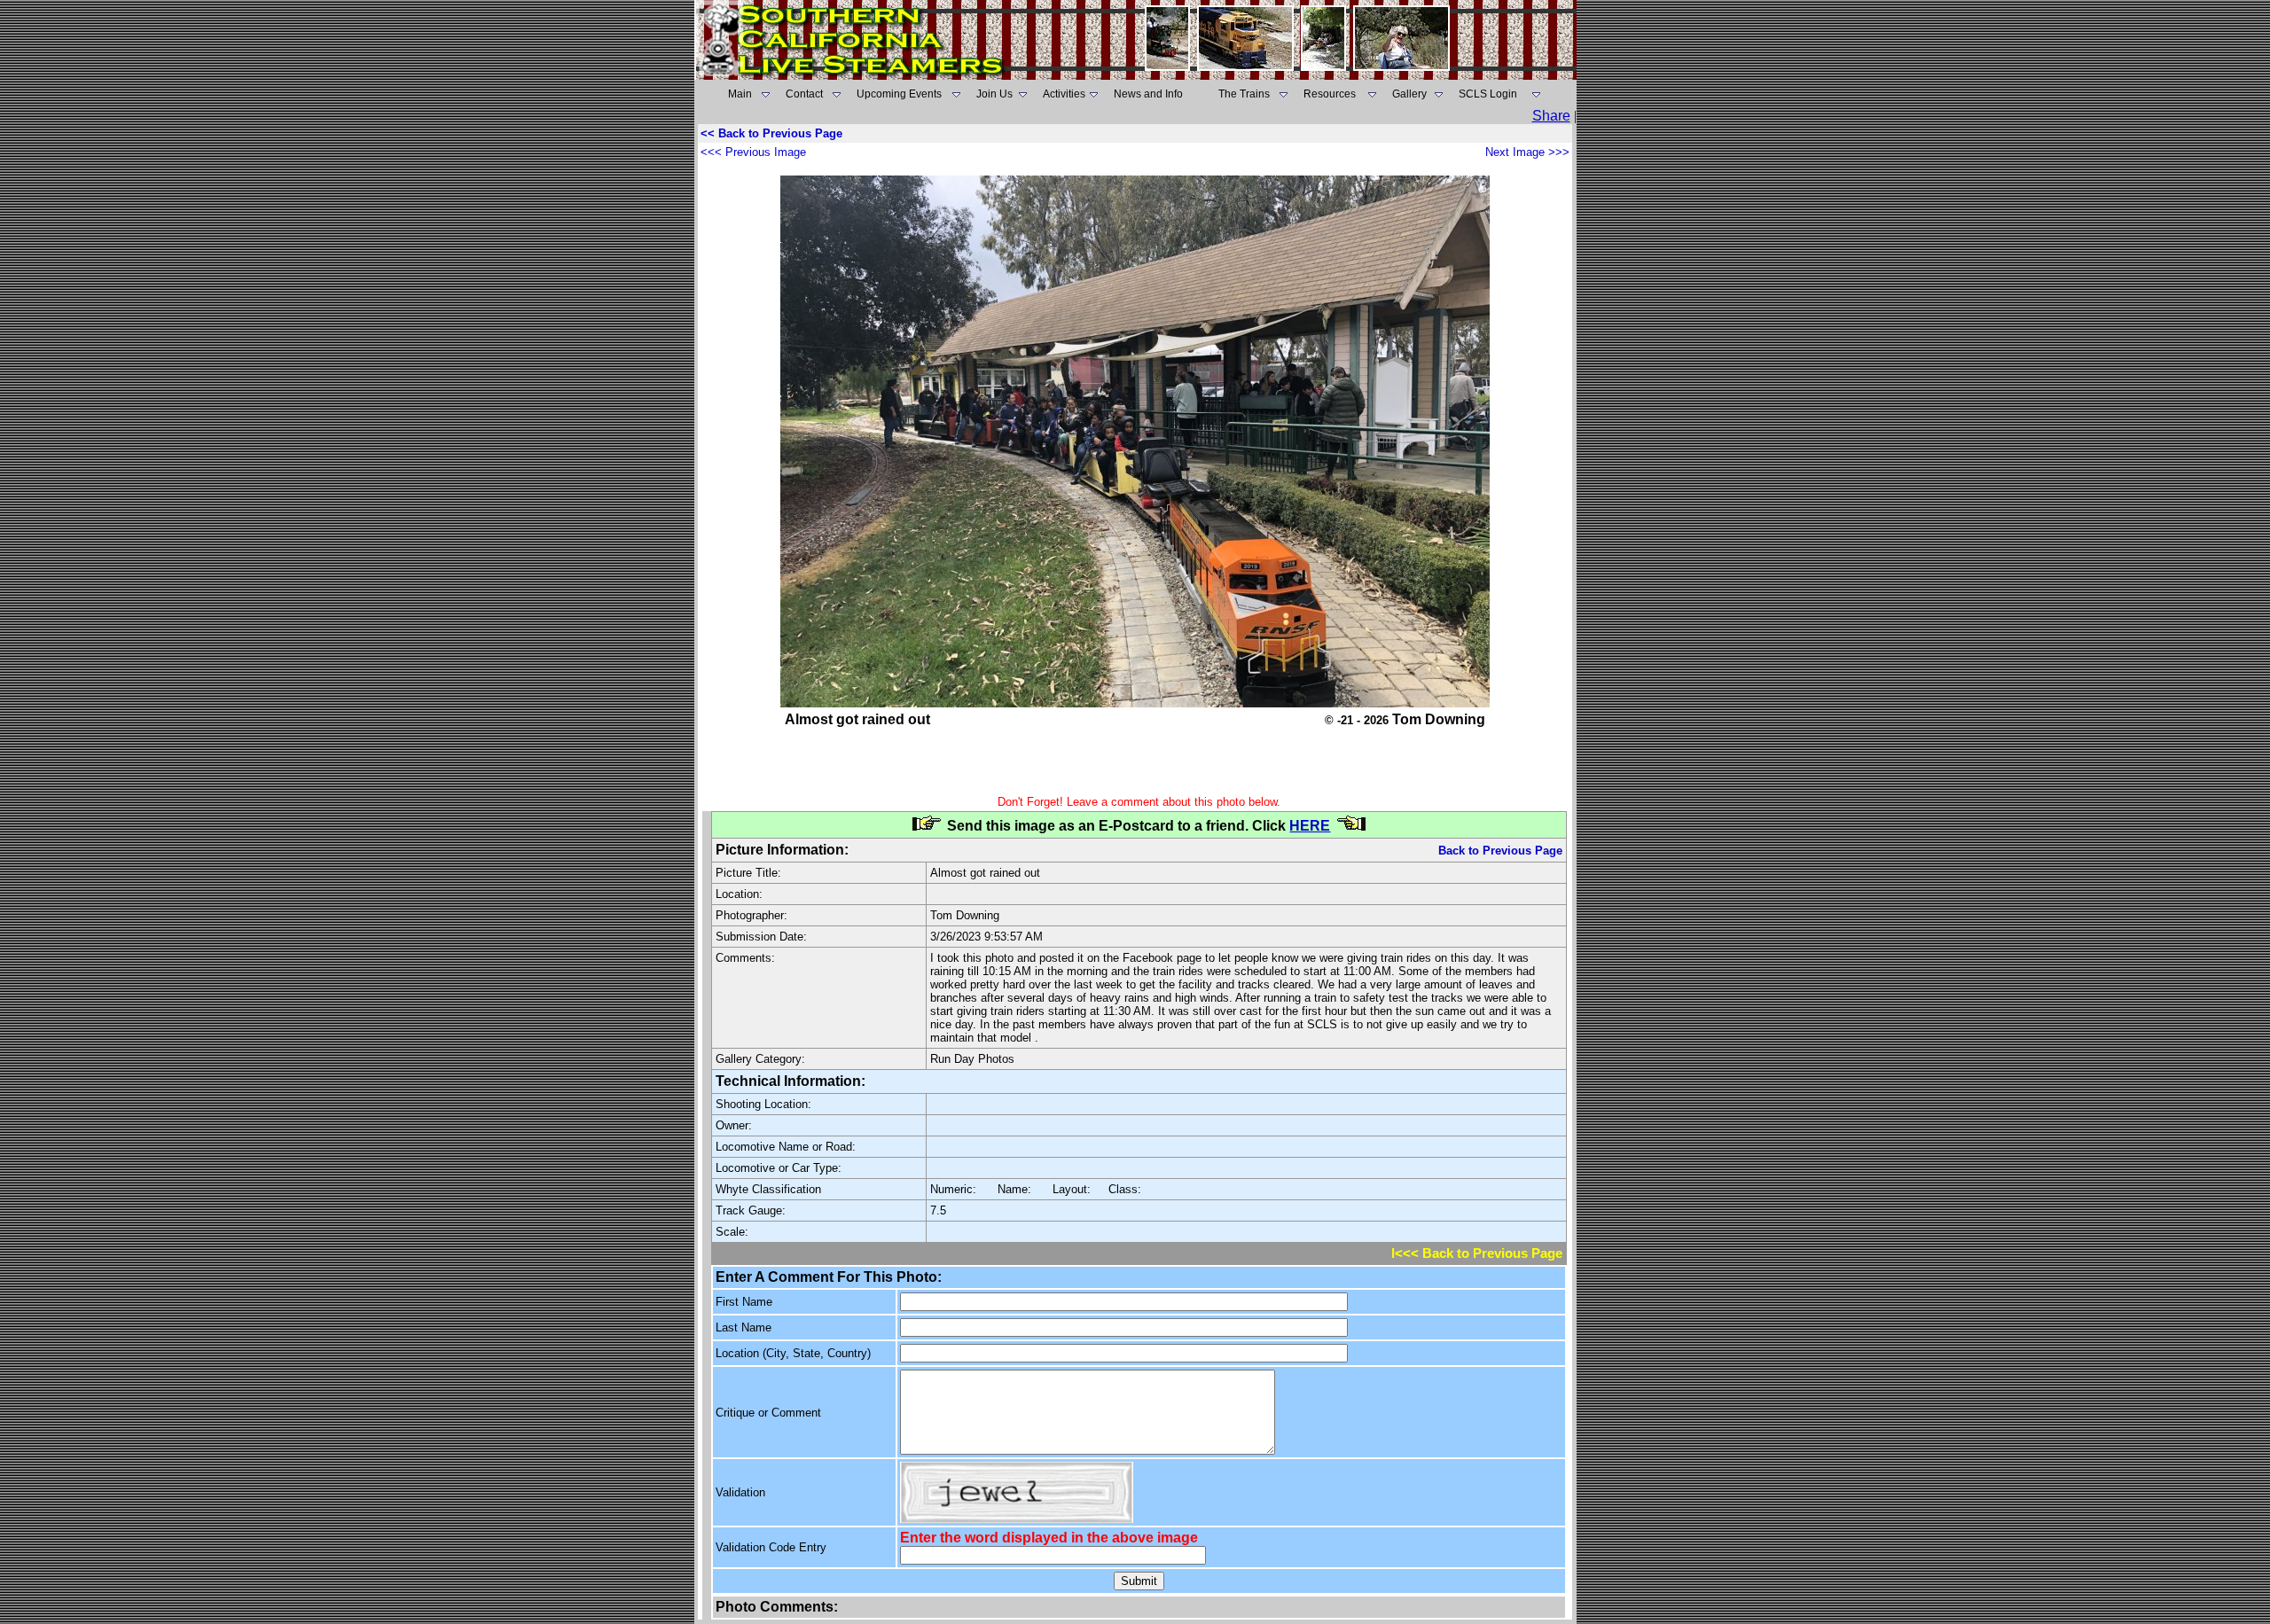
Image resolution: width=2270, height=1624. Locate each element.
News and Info (1148, 94)
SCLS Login (1488, 94)
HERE (1310, 826)
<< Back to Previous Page (771, 133)
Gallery (1409, 94)
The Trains (1244, 94)
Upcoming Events (899, 94)
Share (1551, 116)
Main (740, 94)
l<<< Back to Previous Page (1477, 1253)
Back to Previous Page (1500, 851)
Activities (1064, 94)
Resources (1330, 94)
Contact (804, 94)
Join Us (994, 94)
